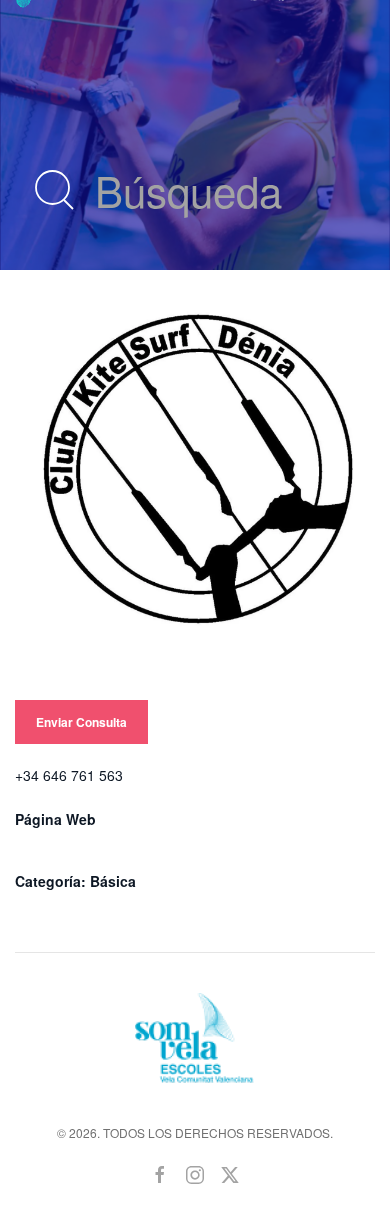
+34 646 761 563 (69, 775)
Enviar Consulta (81, 722)
